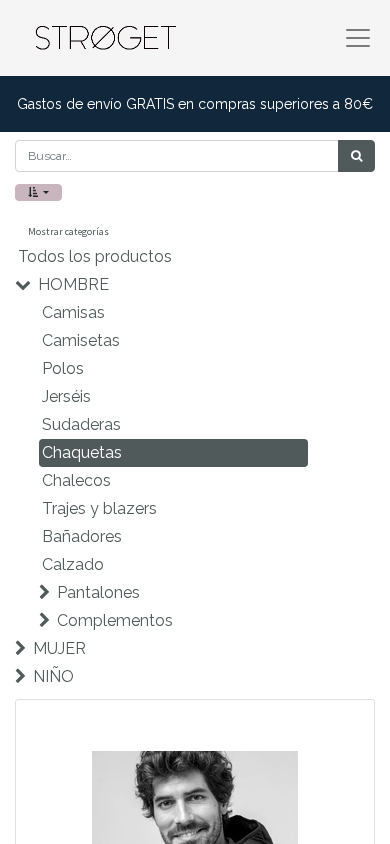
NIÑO (53, 676)
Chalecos (76, 480)
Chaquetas (82, 452)
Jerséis (66, 396)
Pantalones (98, 592)
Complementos (115, 620)
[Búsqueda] (356, 156)
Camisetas (81, 340)
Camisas (73, 312)
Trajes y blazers (99, 508)
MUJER (59, 648)
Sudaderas (81, 424)
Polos (63, 368)
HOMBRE (73, 284)
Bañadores (82, 536)
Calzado (73, 564)
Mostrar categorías (68, 231)
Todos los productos (95, 256)
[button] (38, 192)
